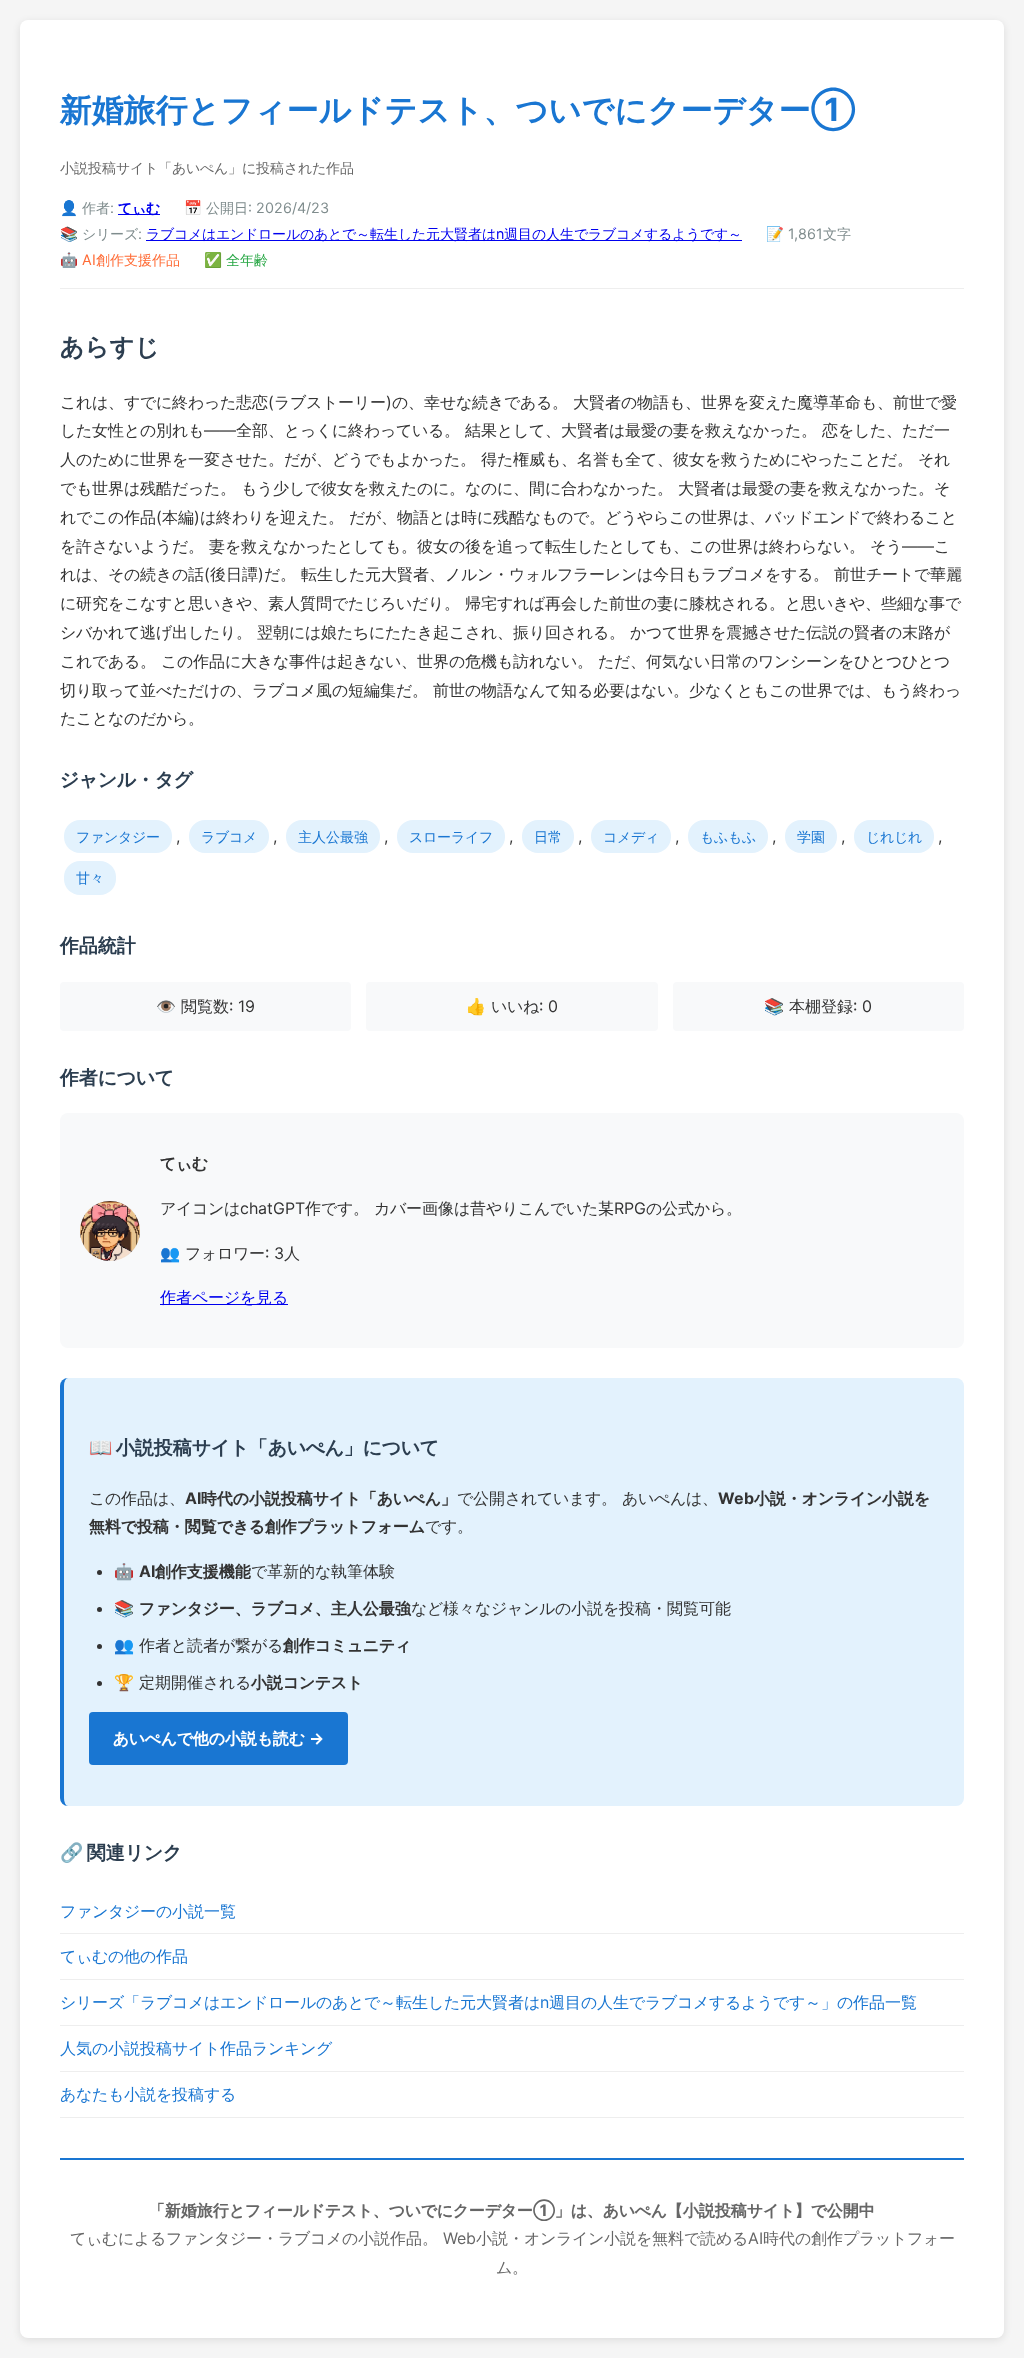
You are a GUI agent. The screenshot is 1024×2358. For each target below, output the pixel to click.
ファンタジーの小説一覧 (148, 1911)
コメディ (631, 836)
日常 (548, 836)
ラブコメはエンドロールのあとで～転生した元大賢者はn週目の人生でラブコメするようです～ (444, 233)
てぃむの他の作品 (124, 1956)
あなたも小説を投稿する (148, 2094)
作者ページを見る (224, 1297)
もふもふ (728, 836)
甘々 (90, 877)
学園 (811, 836)
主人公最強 (333, 836)
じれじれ (894, 836)
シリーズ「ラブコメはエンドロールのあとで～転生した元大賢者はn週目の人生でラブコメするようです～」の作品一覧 (488, 2002)
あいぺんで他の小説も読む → (218, 1738)
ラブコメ (229, 836)
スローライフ (451, 836)
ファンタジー (118, 836)
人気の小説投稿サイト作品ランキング (196, 2048)
